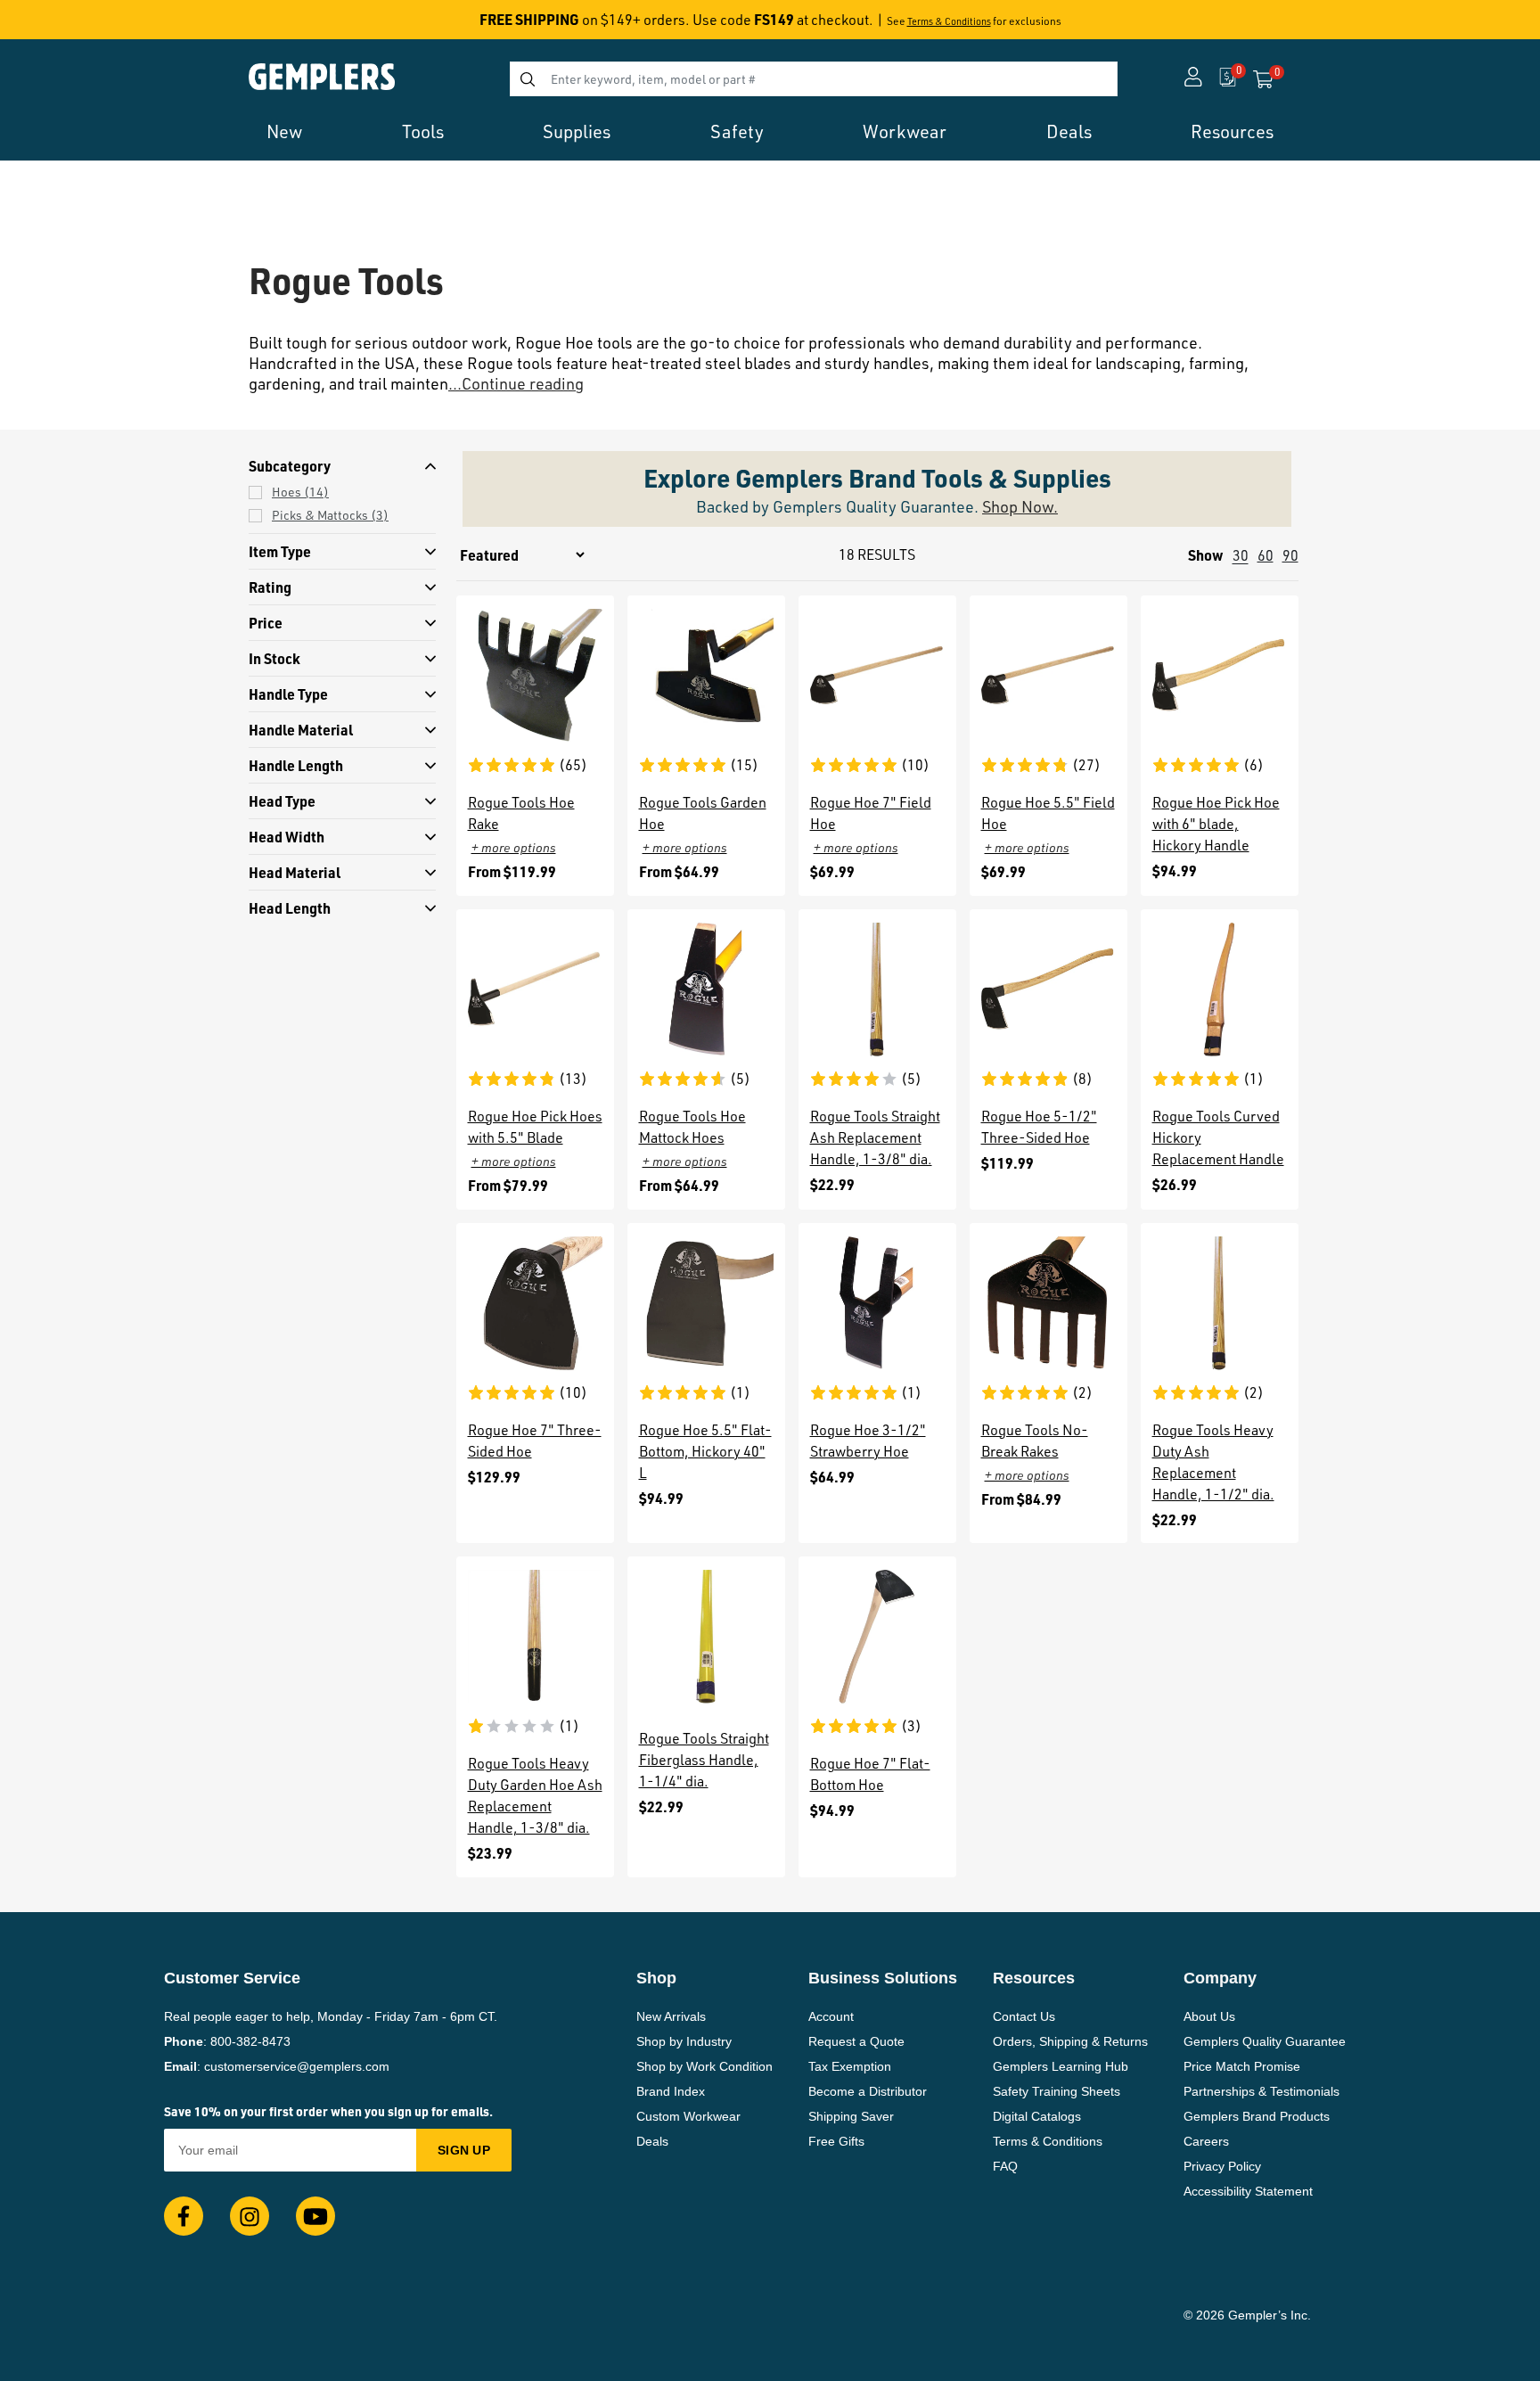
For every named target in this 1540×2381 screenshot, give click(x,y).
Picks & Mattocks (330, 515)
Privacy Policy (1222, 2166)
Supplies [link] (577, 131)
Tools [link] (423, 131)
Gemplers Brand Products (1257, 2116)
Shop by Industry (684, 2041)
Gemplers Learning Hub (1061, 2066)
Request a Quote (856, 2041)
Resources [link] (1232, 131)
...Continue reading (516, 383)
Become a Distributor (868, 2091)
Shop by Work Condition (704, 2066)
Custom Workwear (688, 2116)
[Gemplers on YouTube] (315, 2216)
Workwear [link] (905, 131)
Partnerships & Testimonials (1261, 2091)
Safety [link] (737, 131)
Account (831, 2016)
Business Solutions (883, 1978)
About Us (1209, 2016)
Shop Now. (1020, 506)
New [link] (284, 131)
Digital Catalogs (1037, 2116)
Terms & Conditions (949, 21)
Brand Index (671, 2091)
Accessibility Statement (1248, 2191)
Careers (1206, 2141)
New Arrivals (671, 2016)
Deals (652, 2141)
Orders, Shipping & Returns (1070, 2041)
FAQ (1005, 2166)
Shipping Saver (851, 2116)
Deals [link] (1069, 131)
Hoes (300, 492)
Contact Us (1024, 2016)
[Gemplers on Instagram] (250, 2216)
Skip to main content (77, 25)
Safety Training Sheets (1057, 2091)
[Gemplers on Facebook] (184, 2216)
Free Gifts (836, 2141)
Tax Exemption (850, 2066)
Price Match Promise (1242, 2066)
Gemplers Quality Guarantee (1265, 2041)
